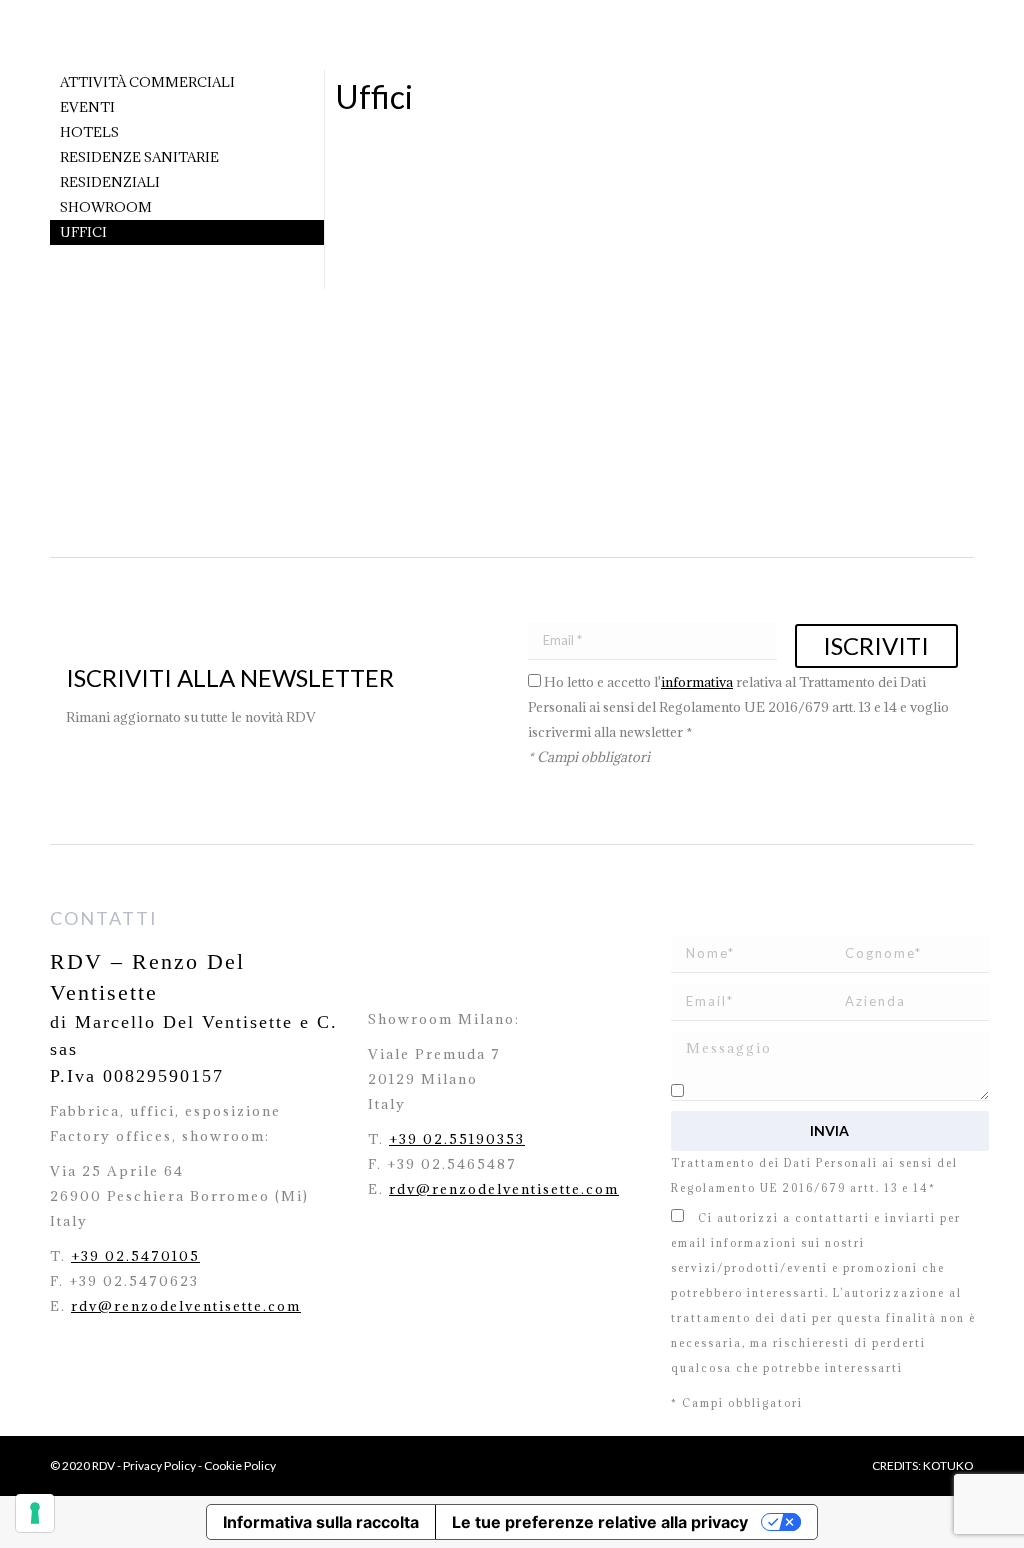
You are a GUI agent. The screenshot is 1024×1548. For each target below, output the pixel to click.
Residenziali (110, 182)
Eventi (87, 107)
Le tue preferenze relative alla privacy (600, 1522)
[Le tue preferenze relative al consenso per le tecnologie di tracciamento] (35, 1513)
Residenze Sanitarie (139, 157)
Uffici (83, 232)
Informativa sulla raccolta (321, 1522)
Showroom (106, 207)
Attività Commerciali (147, 82)
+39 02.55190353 (457, 1139)
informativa (697, 682)
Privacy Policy (159, 1465)
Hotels (89, 132)
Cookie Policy (240, 1465)
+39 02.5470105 (135, 1256)
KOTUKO (948, 1465)
